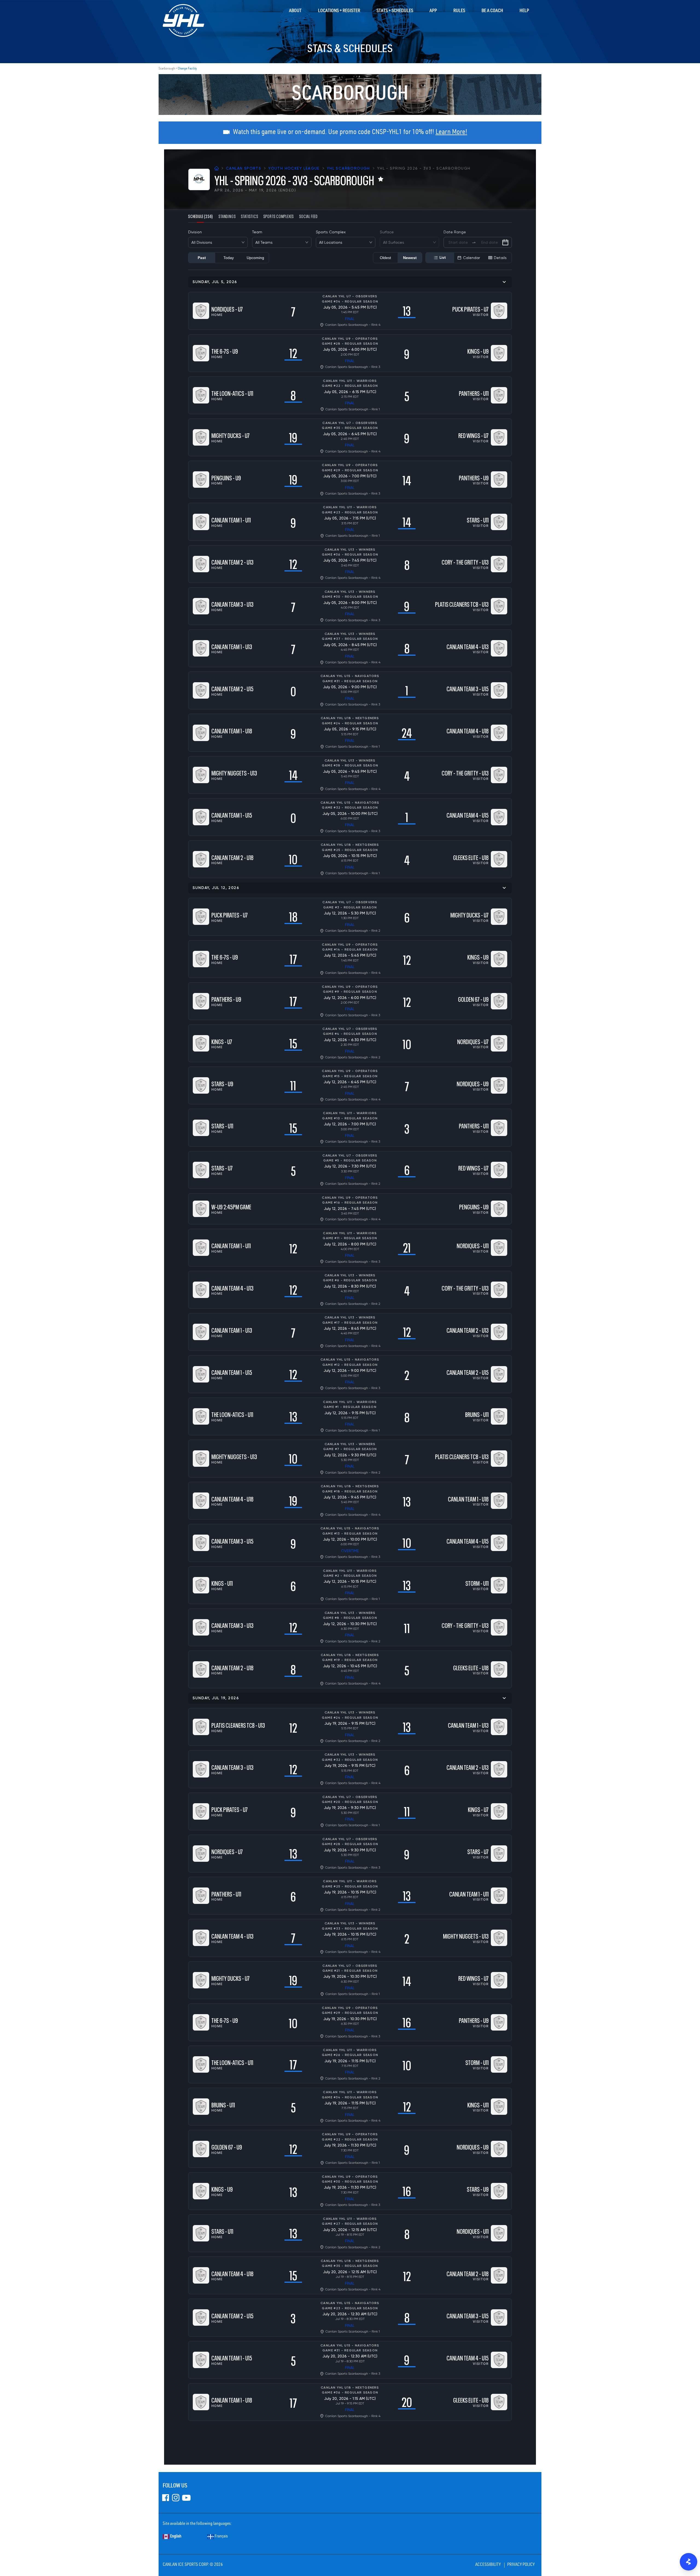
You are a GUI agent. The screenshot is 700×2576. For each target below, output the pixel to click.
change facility (187, 69)
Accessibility (488, 2565)
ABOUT (295, 11)
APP (433, 11)
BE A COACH (492, 11)
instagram (176, 2498)
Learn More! (451, 133)
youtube (186, 2498)
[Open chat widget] (689, 2562)
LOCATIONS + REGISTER (339, 11)
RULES (459, 11)
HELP (524, 11)
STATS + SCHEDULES (395, 11)
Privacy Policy (521, 2565)
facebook (166, 2498)
